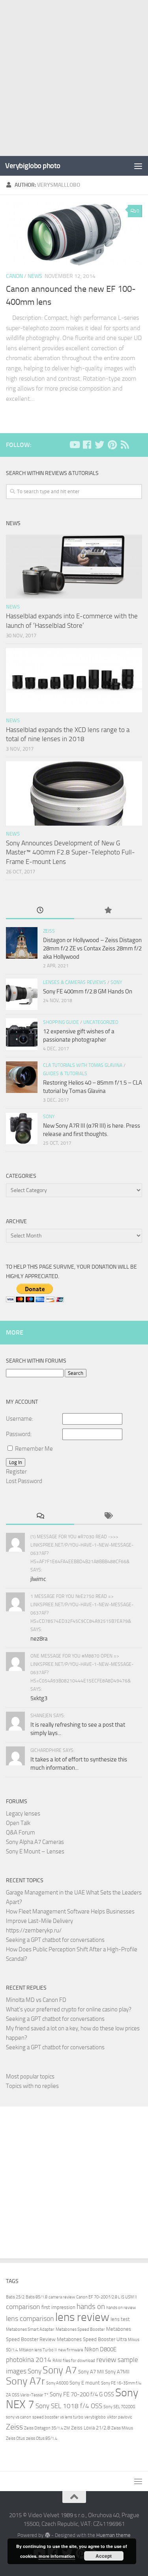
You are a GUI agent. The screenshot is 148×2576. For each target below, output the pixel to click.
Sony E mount (85, 2383)
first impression (58, 2307)
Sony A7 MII (91, 2372)
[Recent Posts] (40, 911)
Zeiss (49, 931)
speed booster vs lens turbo (58, 2417)
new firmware (71, 2350)
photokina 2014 (29, 2360)
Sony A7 (60, 2370)
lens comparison (30, 2319)
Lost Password (24, 1481)
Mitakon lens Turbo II (38, 2350)
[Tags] (108, 1516)
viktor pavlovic (120, 2417)
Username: (20, 1419)
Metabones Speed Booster (80, 2329)
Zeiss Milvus (122, 2428)
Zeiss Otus (15, 2438)
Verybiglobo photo (33, 166)
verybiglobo (95, 2417)
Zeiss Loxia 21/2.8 (91, 2428)
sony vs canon (19, 2417)
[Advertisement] (74, 78)
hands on (91, 2307)
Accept (104, 2556)
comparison (23, 2307)
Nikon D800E (100, 2349)
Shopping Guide (61, 1022)
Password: (19, 1434)
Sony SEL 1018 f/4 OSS (69, 2406)
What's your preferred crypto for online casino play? (69, 2009)
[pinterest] (112, 445)
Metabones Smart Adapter (30, 2329)
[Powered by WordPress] (47, 2535)
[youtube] (74, 445)
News (35, 276)
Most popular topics (30, 2077)
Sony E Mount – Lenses (35, 1851)
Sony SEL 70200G (119, 2407)
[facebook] (87, 445)
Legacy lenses (23, 1814)
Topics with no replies (32, 2086)
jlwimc (38, 1579)
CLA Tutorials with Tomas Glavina (83, 1065)
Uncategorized (101, 1022)
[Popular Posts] (108, 911)
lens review (82, 2317)
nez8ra (39, 1639)
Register (16, 1472)
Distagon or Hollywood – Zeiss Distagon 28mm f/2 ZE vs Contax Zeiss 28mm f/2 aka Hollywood (92, 948)
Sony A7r (25, 2381)
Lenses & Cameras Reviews (75, 982)
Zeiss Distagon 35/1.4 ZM (47, 2428)
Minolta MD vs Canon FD (36, 2000)
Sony (116, 982)
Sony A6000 (57, 2383)
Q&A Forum (21, 1832)
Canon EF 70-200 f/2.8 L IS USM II (107, 2297)
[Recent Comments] (40, 1516)
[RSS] (125, 445)
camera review (62, 2297)
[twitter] (99, 445)
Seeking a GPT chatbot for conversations (55, 1940)
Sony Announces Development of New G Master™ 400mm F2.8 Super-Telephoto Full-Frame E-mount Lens (70, 852)
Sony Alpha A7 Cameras (35, 1842)
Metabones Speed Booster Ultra (92, 2339)
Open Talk (18, 1823)
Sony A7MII (117, 2372)
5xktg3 (39, 1698)
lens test (120, 2319)
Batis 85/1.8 (37, 2297)
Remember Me (34, 1449)
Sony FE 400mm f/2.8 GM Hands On (88, 991)
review (106, 2360)
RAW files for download (74, 2361)
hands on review (121, 2308)
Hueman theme (113, 2535)
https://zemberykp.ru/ (34, 1930)
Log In (16, 1462)
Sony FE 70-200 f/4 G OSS (82, 2394)
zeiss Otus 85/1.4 (42, 2438)
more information (57, 2556)
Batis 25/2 (15, 2297)
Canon (14, 276)
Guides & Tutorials (65, 1074)
